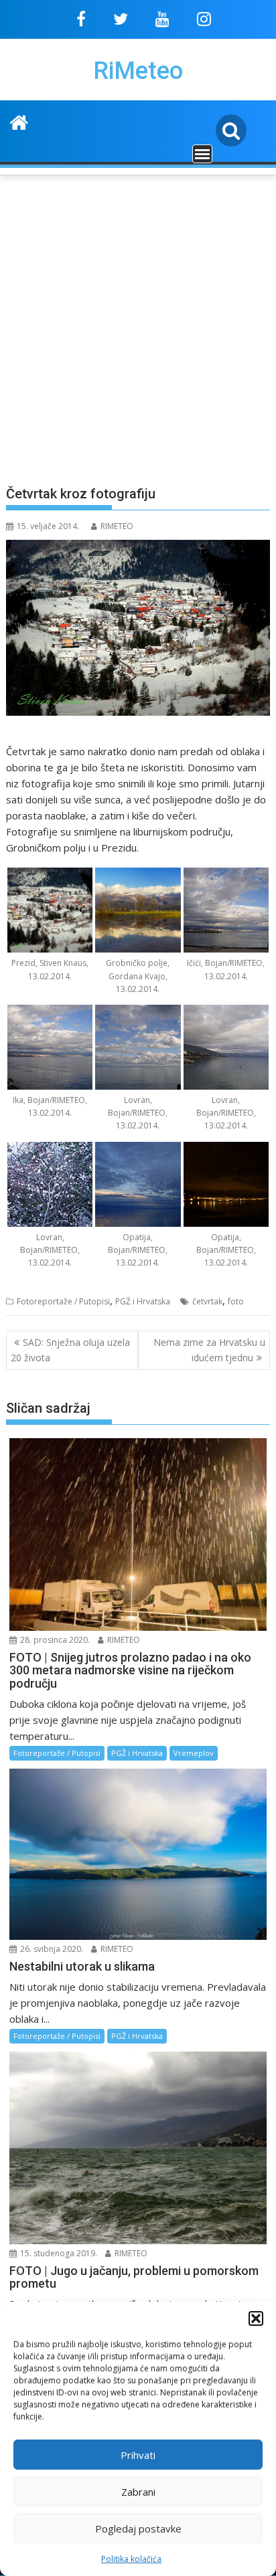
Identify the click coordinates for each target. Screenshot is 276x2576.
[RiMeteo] (19, 121)
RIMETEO (117, 526)
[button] (256, 2318)
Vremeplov (194, 1753)
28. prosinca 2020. (54, 1640)
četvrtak (207, 1301)
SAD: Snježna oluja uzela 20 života (70, 1350)
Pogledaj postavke (138, 2529)
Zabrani (138, 2492)
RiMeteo (138, 71)
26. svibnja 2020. (51, 1949)
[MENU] (202, 154)
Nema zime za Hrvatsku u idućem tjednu (209, 1350)
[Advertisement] (138, 322)
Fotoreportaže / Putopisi (63, 1301)
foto (236, 1301)
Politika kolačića (131, 2559)
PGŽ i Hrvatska (143, 1301)
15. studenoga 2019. (58, 2253)
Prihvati (138, 2455)
